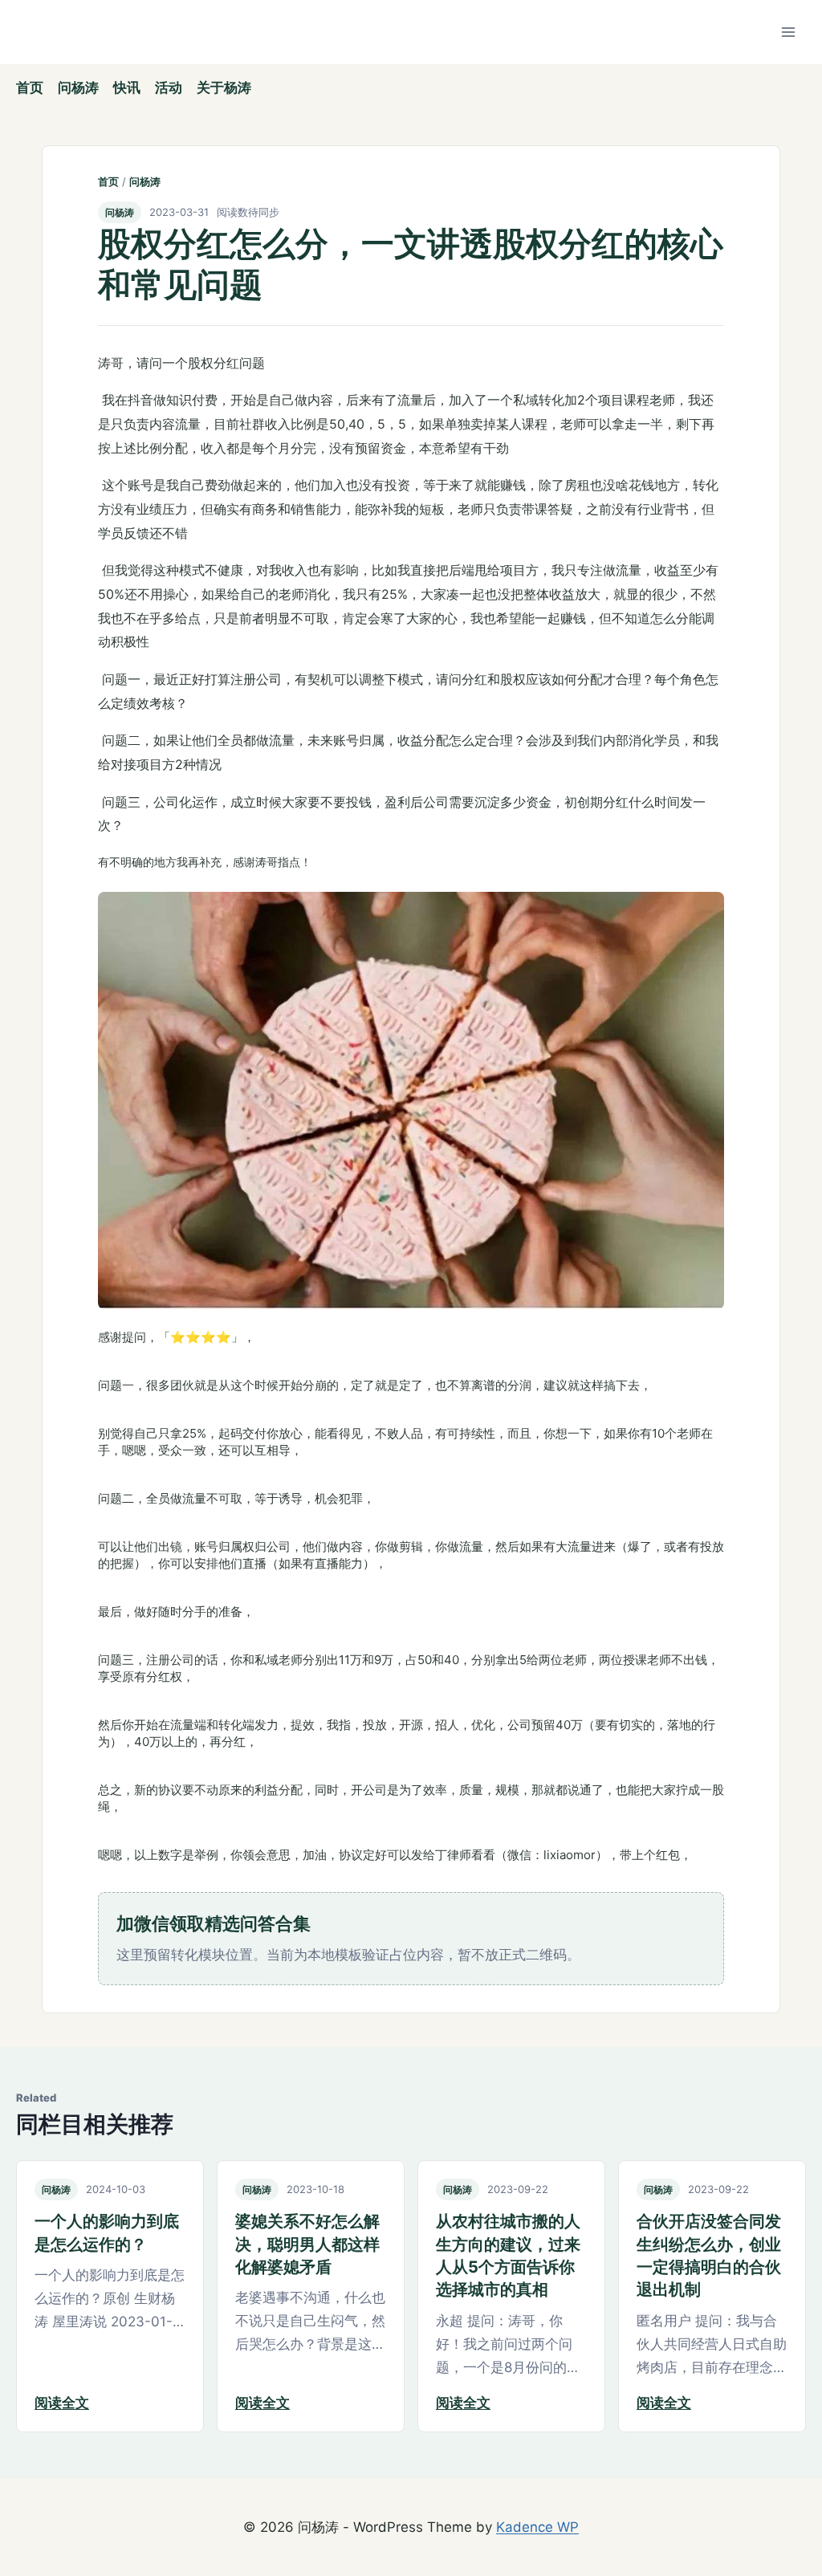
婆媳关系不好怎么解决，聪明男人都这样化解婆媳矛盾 (307, 2244)
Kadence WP (537, 2527)
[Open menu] (788, 32)
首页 (30, 87)
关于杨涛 (224, 87)
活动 (169, 87)
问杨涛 (78, 87)
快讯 (127, 87)
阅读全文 (62, 2403)
